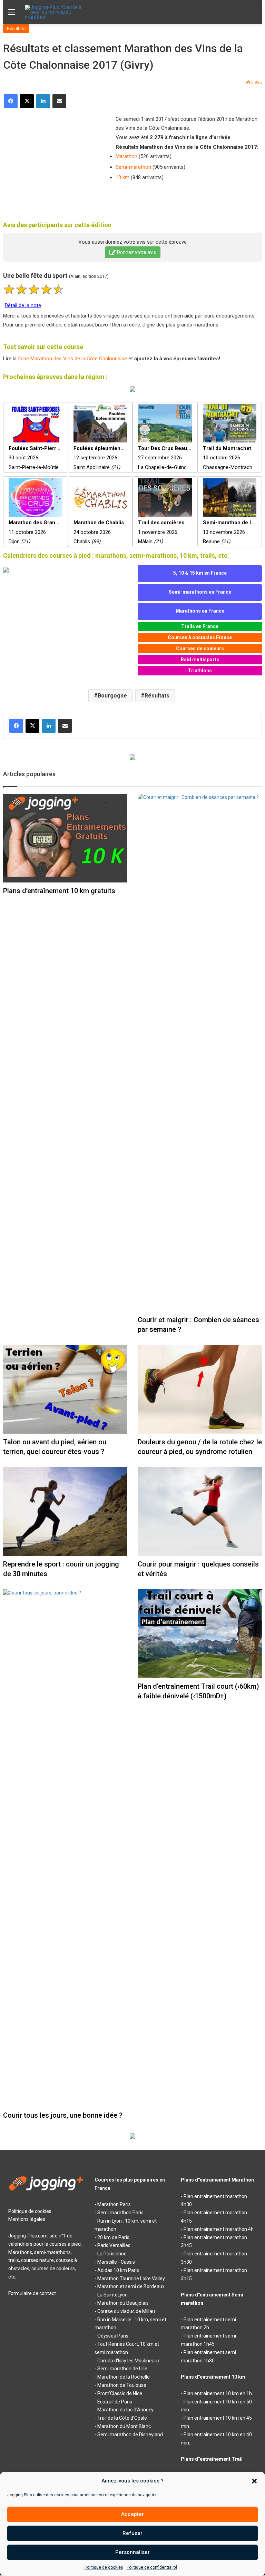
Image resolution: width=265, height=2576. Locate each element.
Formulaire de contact (32, 2293)
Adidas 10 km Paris (118, 2270)
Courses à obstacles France (200, 637)
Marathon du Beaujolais (123, 2303)
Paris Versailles (114, 2245)
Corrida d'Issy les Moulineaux (129, 2361)
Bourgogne (112, 696)
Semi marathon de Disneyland (130, 2434)
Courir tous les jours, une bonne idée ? (63, 2115)
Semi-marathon (133, 167)
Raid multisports (200, 660)
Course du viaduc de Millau (126, 2311)
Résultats (16, 28)
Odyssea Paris (113, 2336)
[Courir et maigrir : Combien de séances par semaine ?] (200, 1053)
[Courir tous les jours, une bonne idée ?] (65, 1848)
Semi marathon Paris (120, 2213)
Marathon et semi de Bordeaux (131, 2286)
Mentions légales (27, 2219)
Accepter (132, 2514)
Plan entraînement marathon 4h (219, 2229)
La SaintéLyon (112, 2295)
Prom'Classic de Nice (120, 2393)
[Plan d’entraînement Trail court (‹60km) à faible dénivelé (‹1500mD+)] (200, 1634)
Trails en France (200, 626)
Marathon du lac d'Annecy (125, 2410)
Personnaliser (132, 2552)
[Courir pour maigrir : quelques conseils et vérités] (200, 1511)
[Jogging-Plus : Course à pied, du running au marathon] (58, 12)
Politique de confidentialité (152, 2567)
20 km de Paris (113, 2237)
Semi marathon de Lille (122, 2369)
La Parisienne (112, 2254)
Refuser (132, 2533)
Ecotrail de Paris (115, 2402)
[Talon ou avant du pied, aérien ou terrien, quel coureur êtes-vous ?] (65, 1389)
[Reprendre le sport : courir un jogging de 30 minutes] (65, 1511)
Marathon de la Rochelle (124, 2377)
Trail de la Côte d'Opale (122, 2418)
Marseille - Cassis (116, 2262)
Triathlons (200, 671)
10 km (122, 177)
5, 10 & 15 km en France (200, 573)
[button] (254, 2481)
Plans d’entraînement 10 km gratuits (59, 891)
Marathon (126, 156)
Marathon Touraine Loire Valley (131, 2279)
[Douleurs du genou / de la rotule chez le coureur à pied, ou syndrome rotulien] (200, 1389)
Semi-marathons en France (200, 592)
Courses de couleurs (200, 648)
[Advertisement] (55, 160)
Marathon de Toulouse (122, 2385)
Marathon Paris (114, 2204)
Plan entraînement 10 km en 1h (218, 2393)
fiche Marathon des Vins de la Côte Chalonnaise (72, 359)
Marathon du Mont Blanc (124, 2426)
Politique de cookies (104, 2567)
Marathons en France (200, 611)
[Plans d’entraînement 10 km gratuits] (65, 838)
